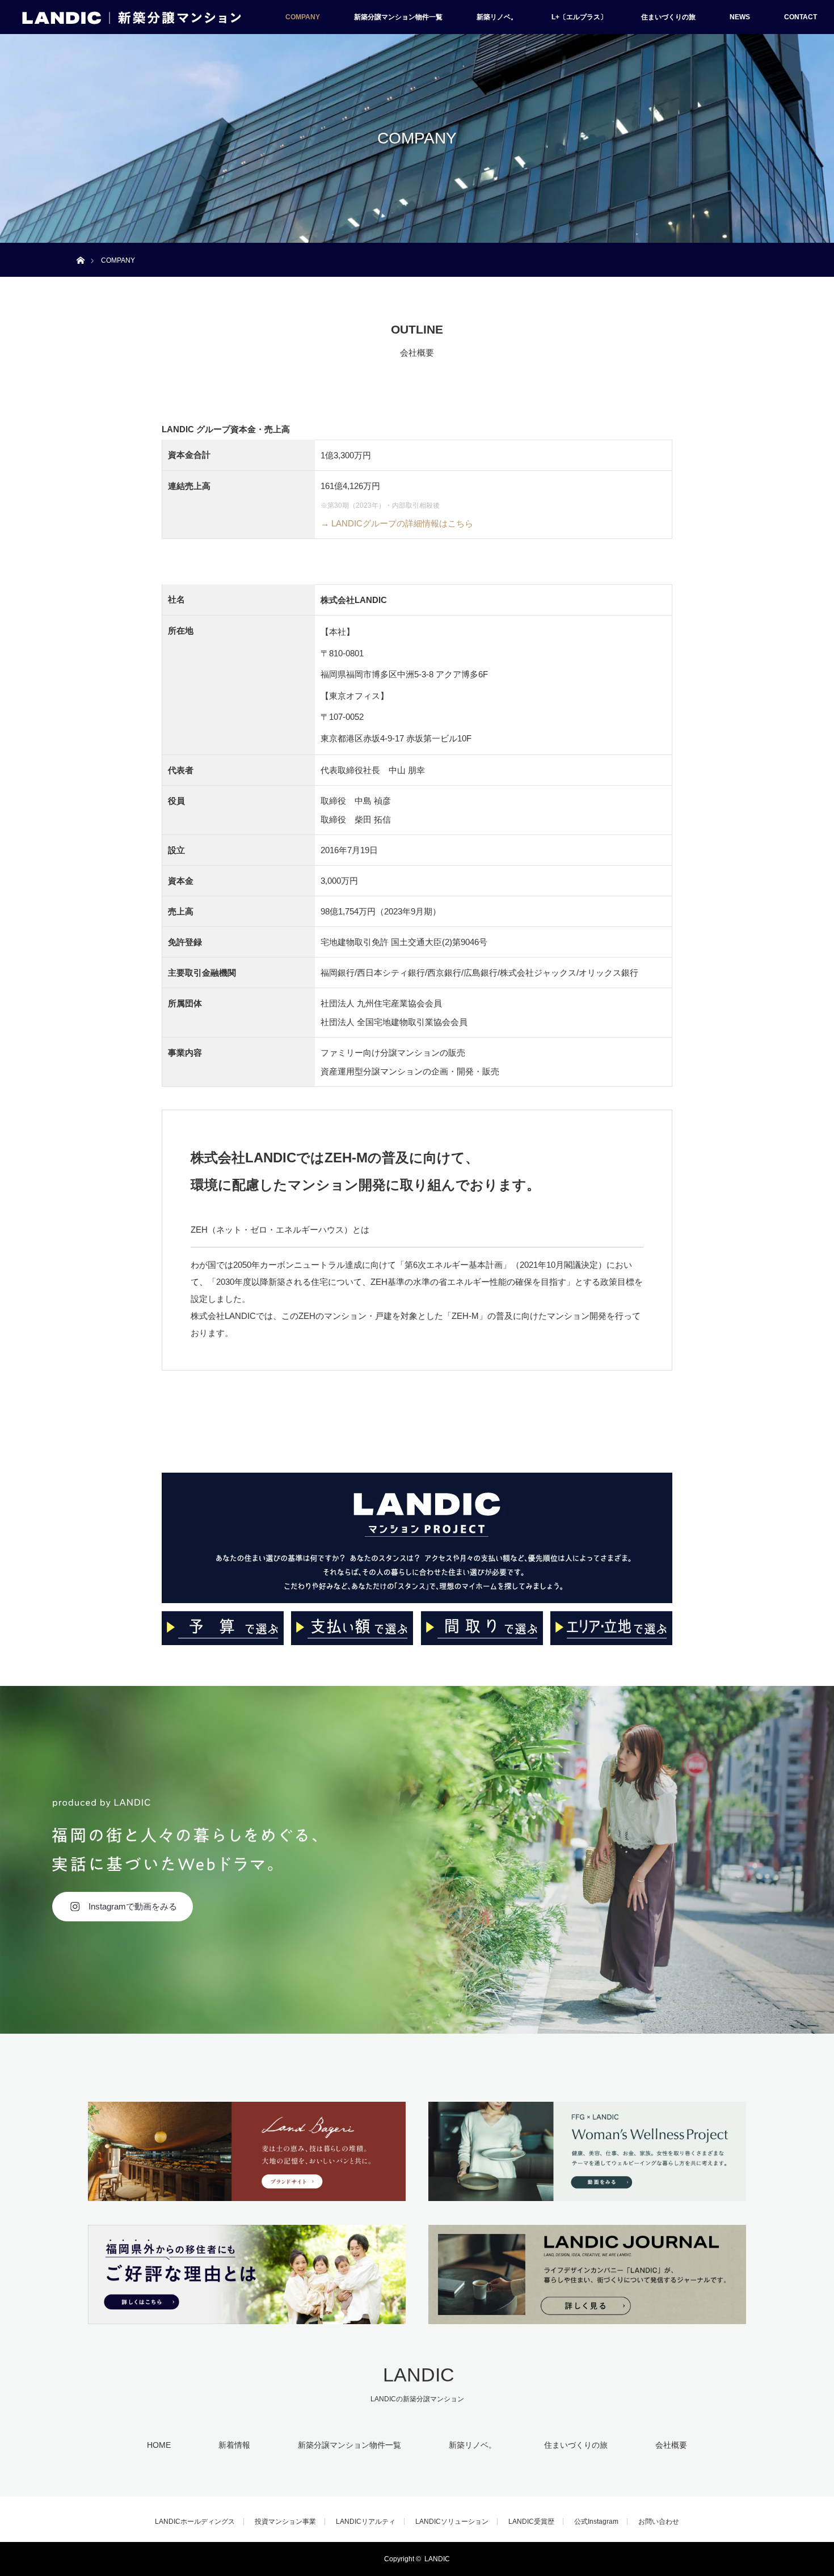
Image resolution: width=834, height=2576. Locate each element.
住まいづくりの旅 (668, 17)
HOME (159, 2445)
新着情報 (234, 2445)
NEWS (740, 17)
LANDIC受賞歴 (531, 2522)
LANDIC (419, 2375)
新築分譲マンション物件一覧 (398, 17)
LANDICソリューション (452, 2522)
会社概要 (671, 2445)
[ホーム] (80, 247)
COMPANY (303, 17)
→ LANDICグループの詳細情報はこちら (397, 523)
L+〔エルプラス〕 (579, 17)
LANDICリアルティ (366, 2522)
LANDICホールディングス (195, 2522)
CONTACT (801, 17)
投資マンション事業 (285, 2522)
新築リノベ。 (497, 17)
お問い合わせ (659, 2522)
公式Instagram (596, 2522)
